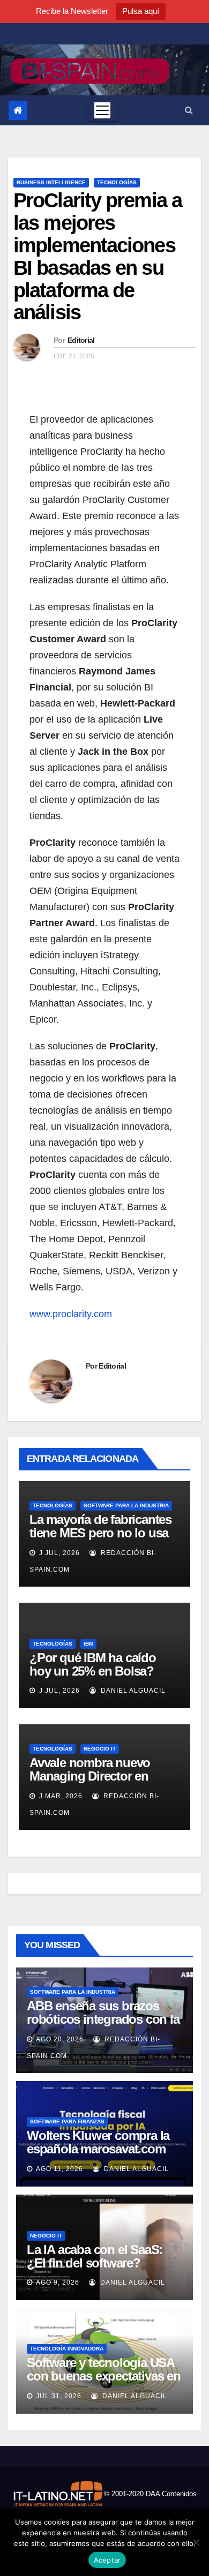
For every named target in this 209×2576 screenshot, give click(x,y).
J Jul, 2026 (58, 1553)
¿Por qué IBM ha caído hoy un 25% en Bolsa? (93, 1664)
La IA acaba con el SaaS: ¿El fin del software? (95, 2256)
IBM (88, 1644)
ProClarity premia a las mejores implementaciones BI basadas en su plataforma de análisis (98, 256)
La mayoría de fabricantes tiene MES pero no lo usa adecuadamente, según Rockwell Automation (100, 1539)
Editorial (81, 340)
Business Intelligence (51, 182)
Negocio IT (100, 1749)
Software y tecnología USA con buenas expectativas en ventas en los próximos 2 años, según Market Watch (104, 2383)
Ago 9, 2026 (58, 2282)
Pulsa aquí (141, 11)
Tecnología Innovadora (67, 2349)
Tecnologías (117, 182)
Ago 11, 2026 (59, 2169)
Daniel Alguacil (132, 1691)
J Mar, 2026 (60, 1796)
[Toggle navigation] (102, 110)
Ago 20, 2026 (60, 2039)
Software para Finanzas (67, 2121)
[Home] (18, 111)
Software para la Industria (126, 1505)
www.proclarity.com (71, 1314)
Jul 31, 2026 (59, 2396)
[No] (196, 2542)
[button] (189, 110)
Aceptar (107, 2560)
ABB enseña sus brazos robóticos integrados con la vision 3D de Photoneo (103, 2019)
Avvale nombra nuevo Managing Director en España (90, 1776)
